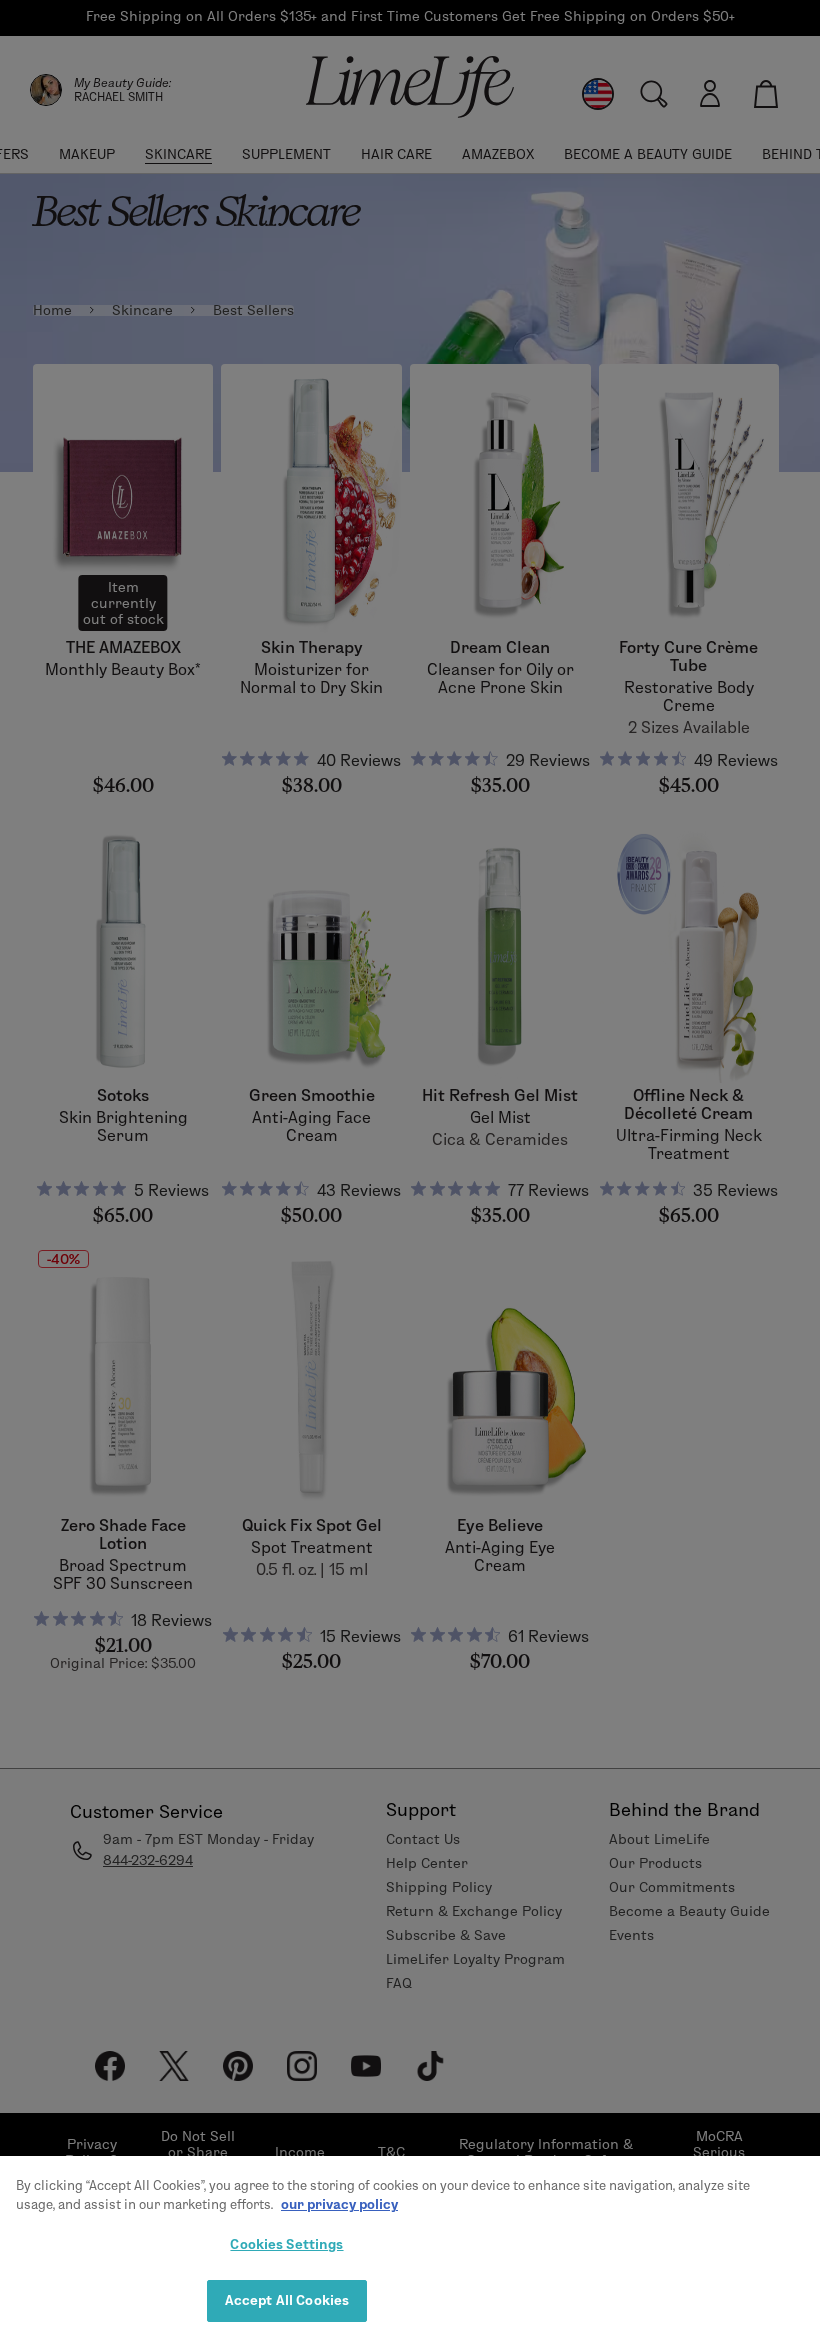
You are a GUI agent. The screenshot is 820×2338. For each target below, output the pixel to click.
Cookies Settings (286, 2244)
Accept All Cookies (287, 2300)
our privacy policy (339, 2204)
